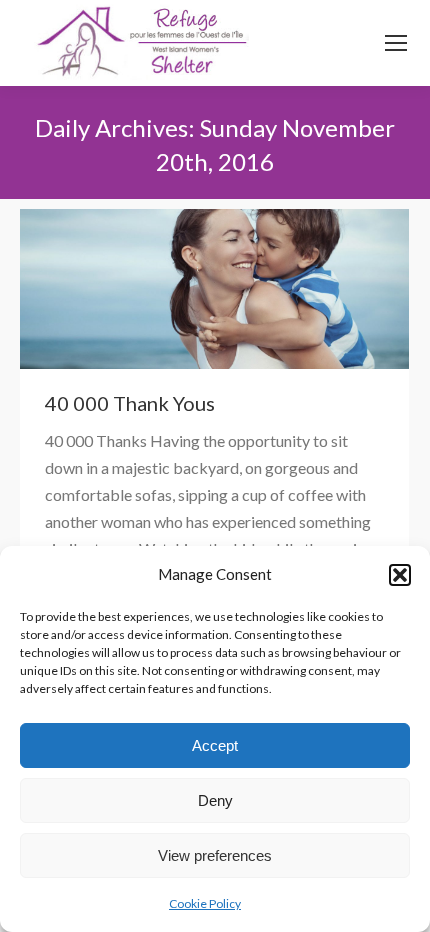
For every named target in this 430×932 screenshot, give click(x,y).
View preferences (215, 855)
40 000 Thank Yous (130, 403)
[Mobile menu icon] (396, 43)
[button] (400, 575)
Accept (215, 745)
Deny (215, 800)
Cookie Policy (205, 903)
